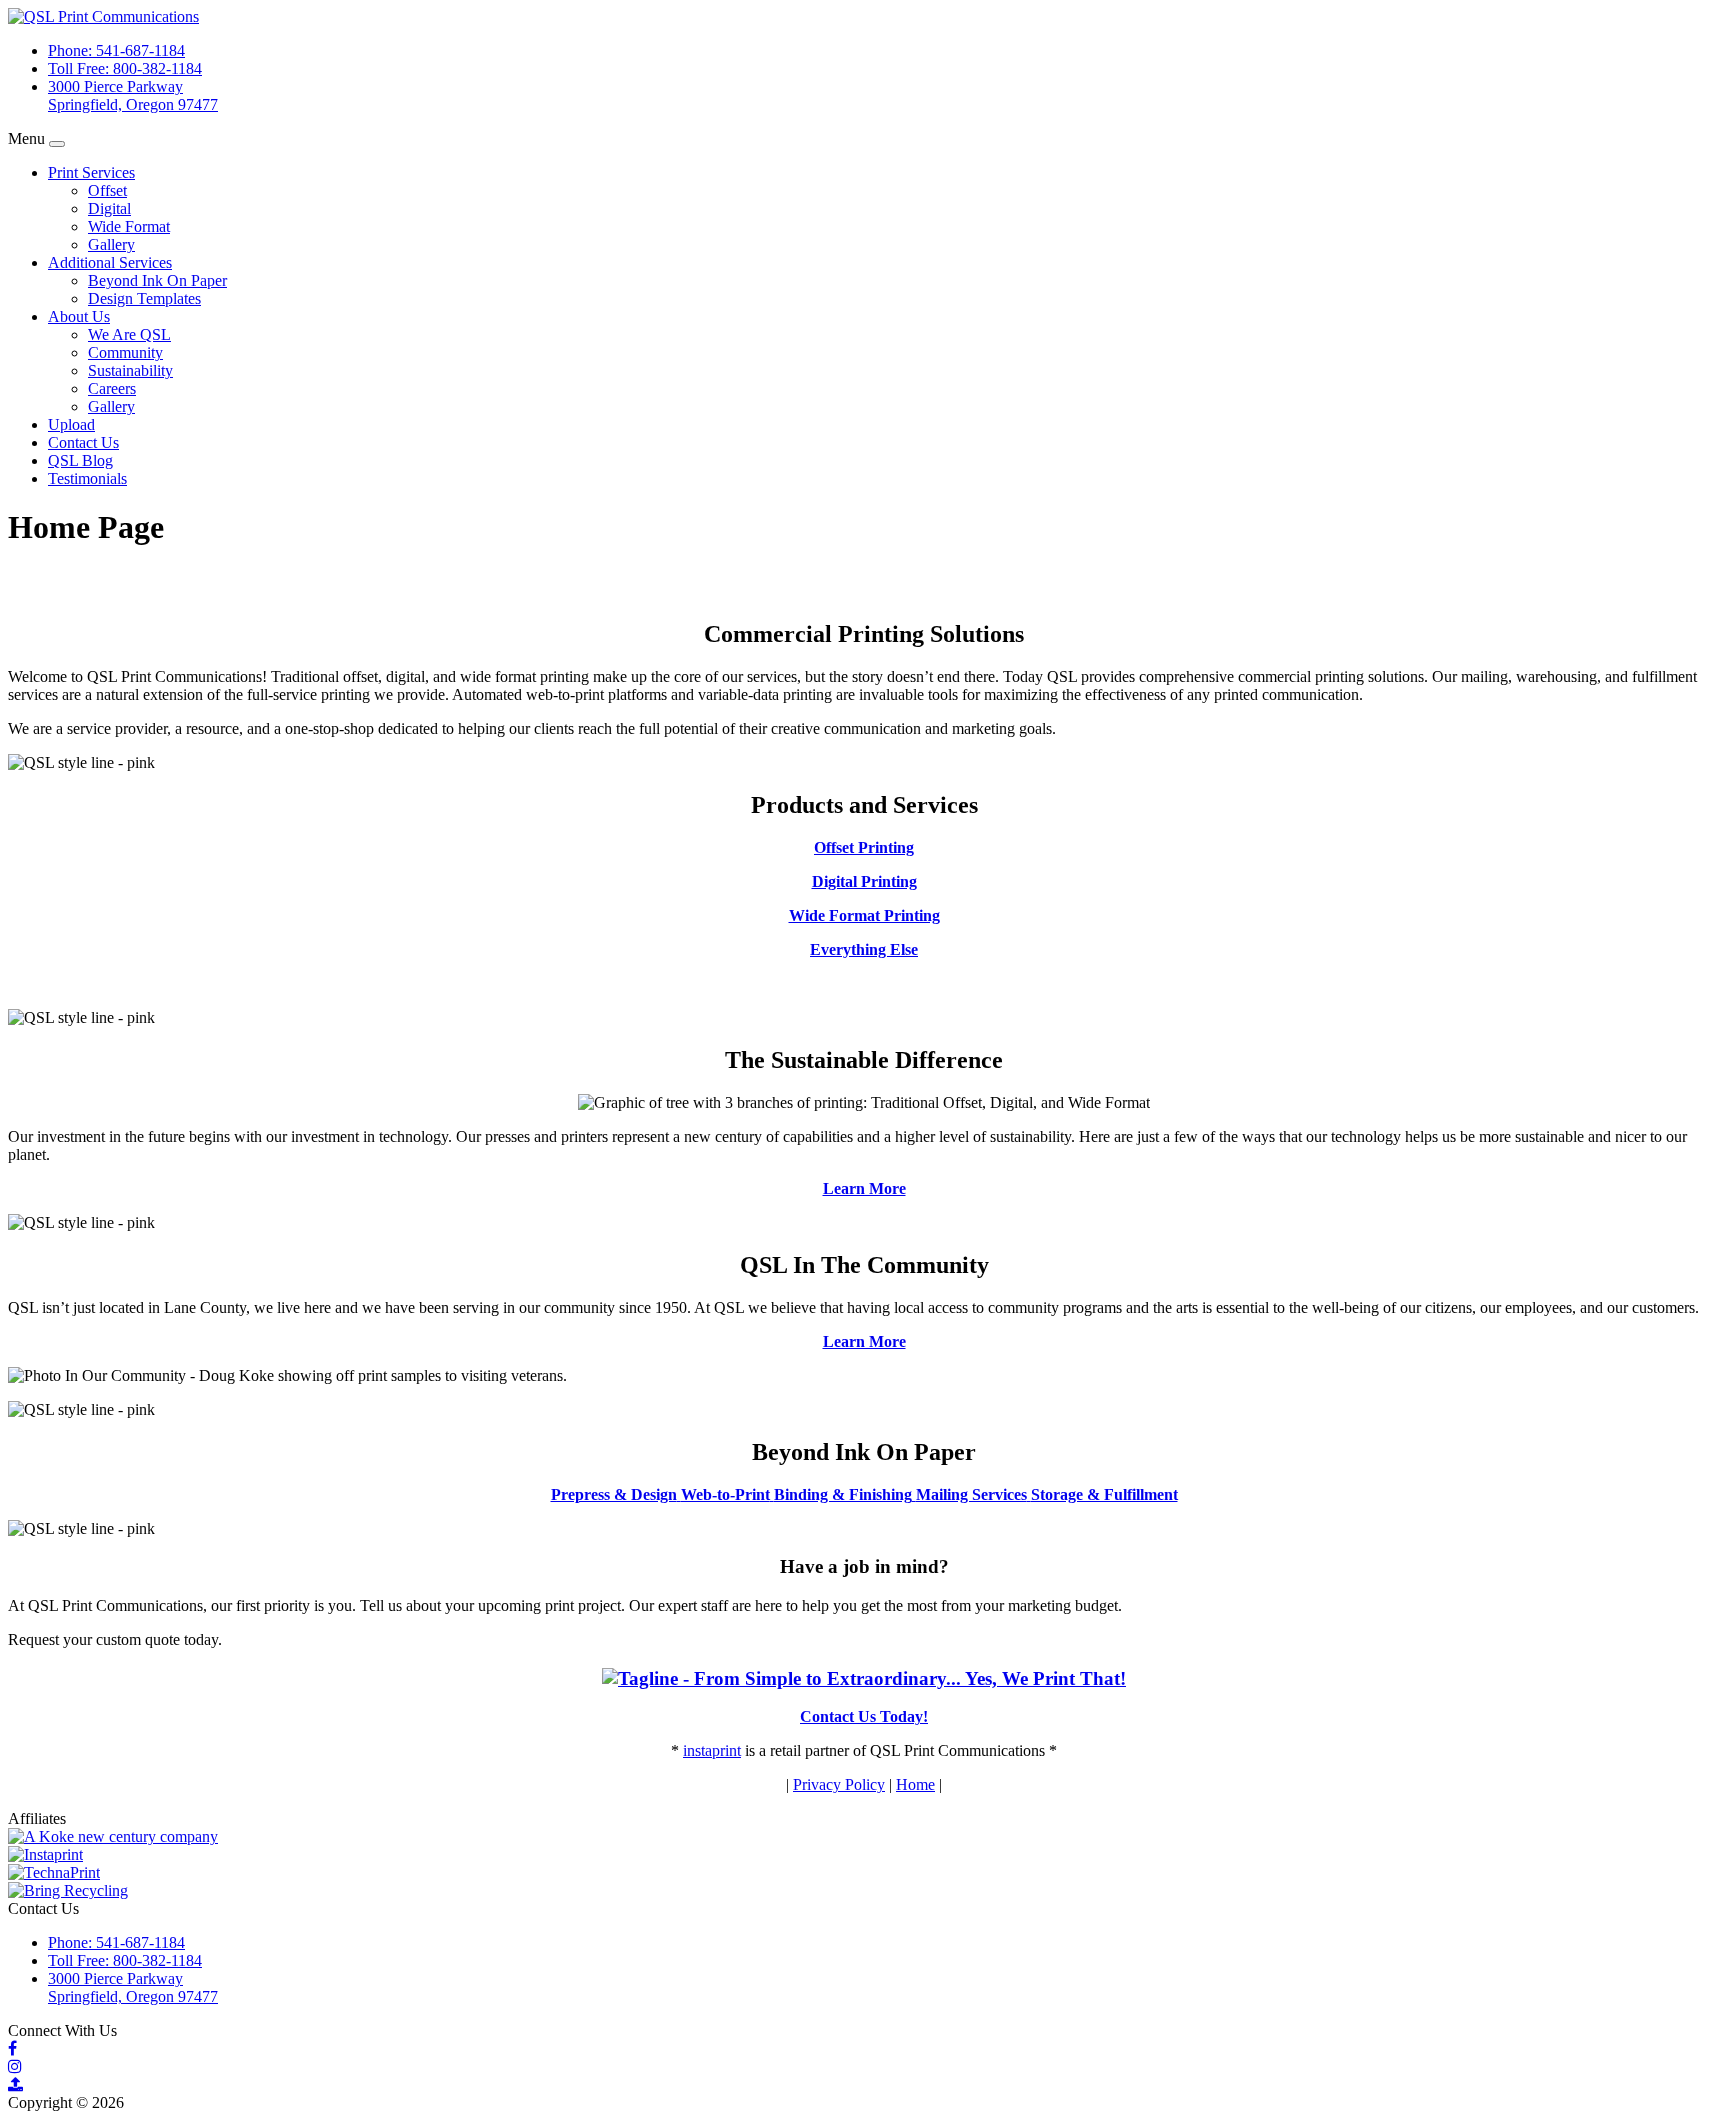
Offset (107, 190)
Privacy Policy (839, 1784)
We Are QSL (129, 334)
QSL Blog (80, 460)
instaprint (712, 1750)
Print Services (91, 172)
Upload (71, 424)
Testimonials (87, 478)
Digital (109, 208)
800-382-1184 (125, 68)
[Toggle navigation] (57, 144)
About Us (79, 316)
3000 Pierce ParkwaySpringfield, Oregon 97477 (133, 95)
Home (915, 1784)
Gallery (111, 244)
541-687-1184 (116, 50)
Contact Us (83, 442)
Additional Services (110, 262)
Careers (112, 388)
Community (125, 352)
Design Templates (144, 298)
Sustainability (130, 370)
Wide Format (129, 226)
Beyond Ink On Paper (157, 280)
